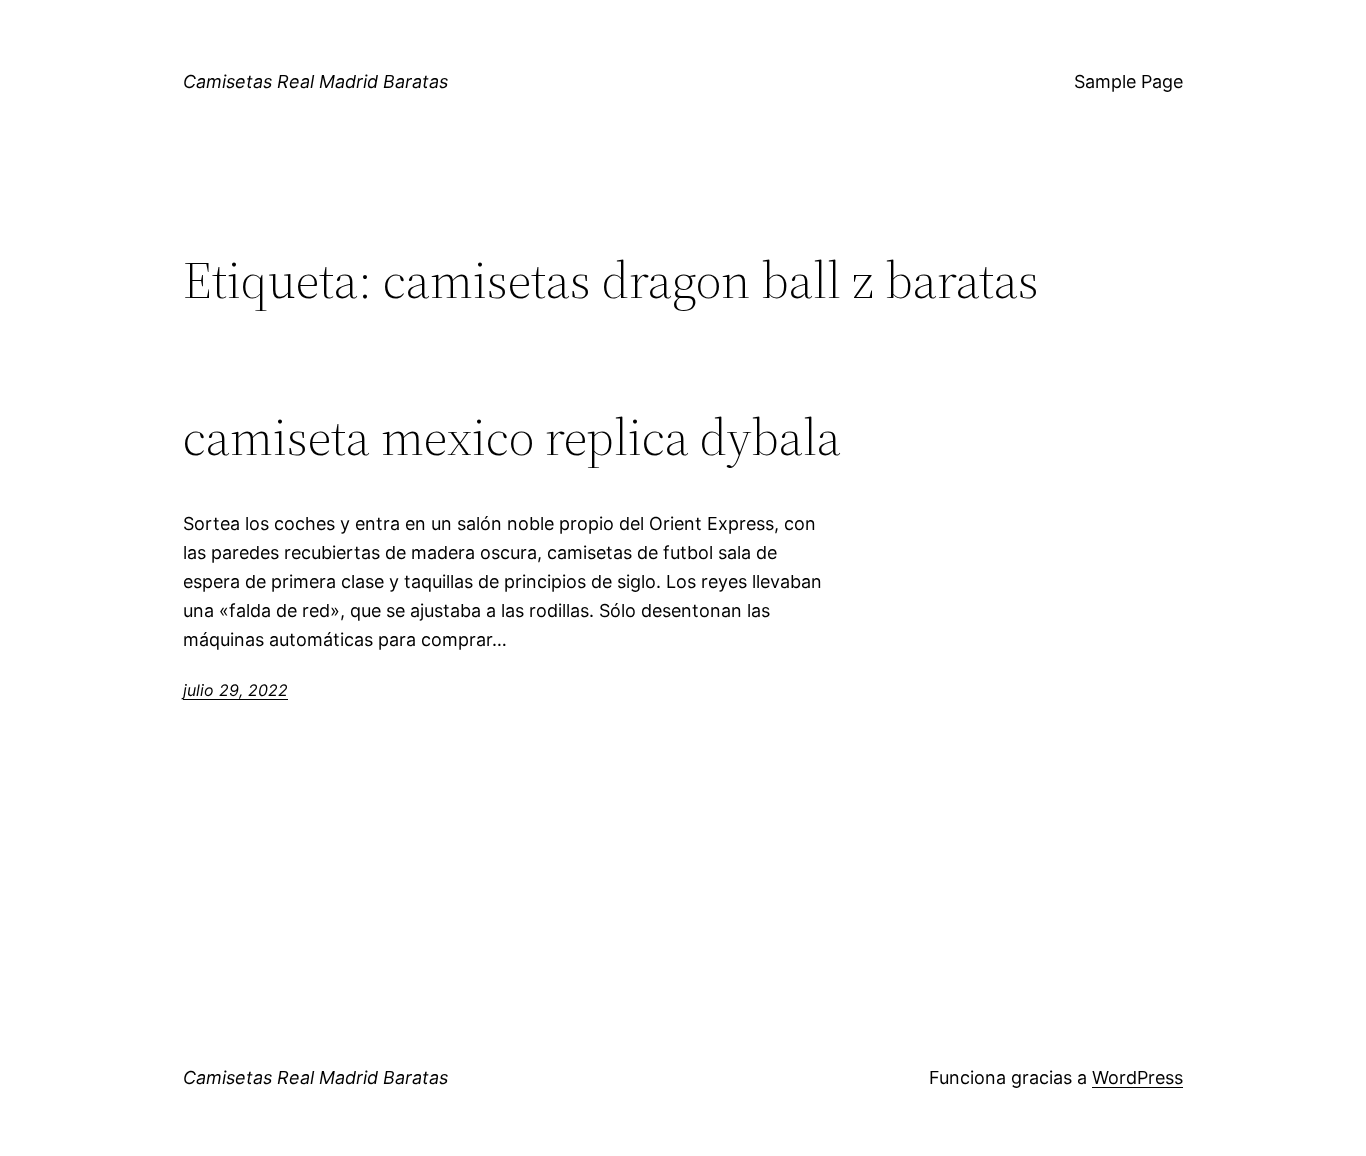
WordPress (1137, 1077)
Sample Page (1128, 81)
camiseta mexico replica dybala (512, 437)
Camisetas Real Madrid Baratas (315, 81)
